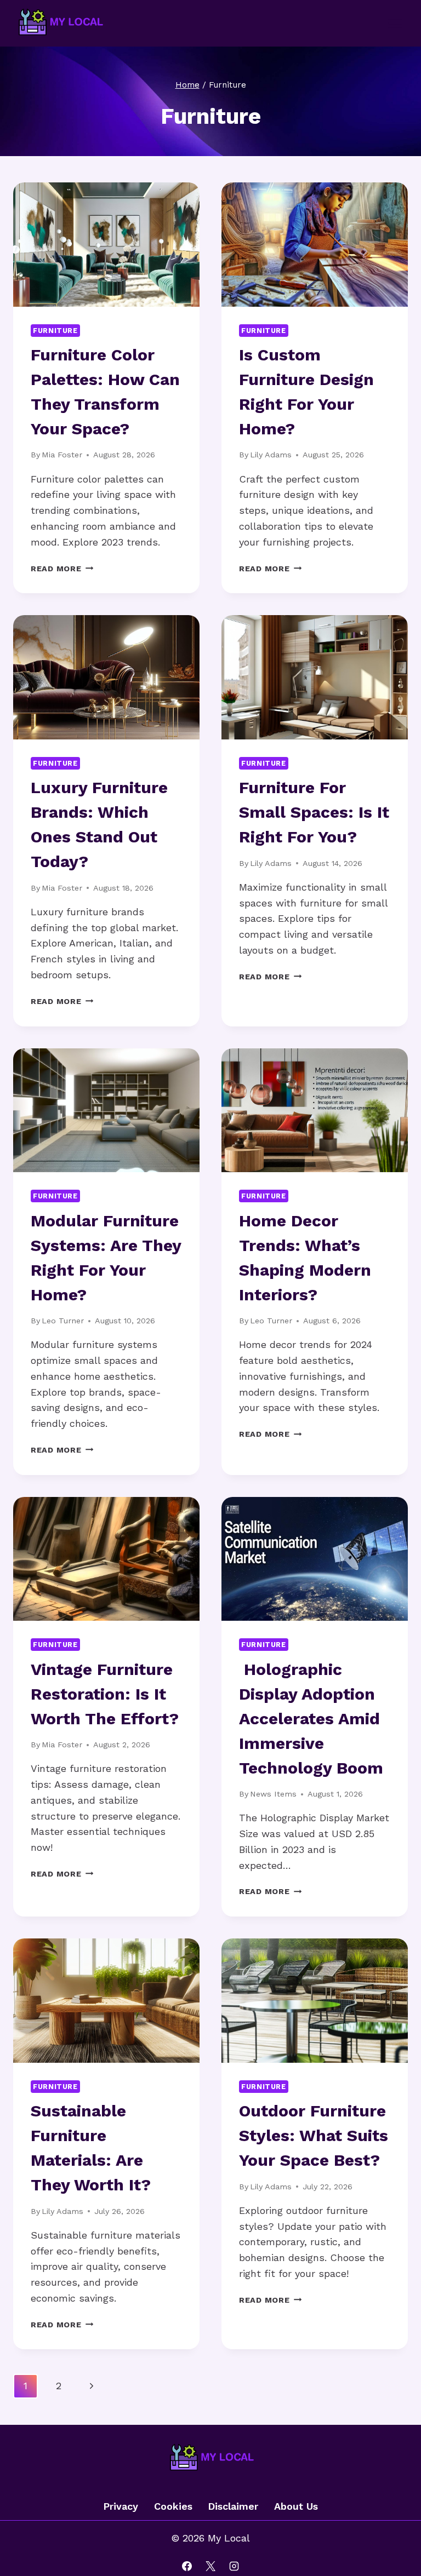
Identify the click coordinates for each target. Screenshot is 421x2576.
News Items (273, 1794)
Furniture (55, 331)
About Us (296, 2506)
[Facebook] (187, 2566)
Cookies (173, 2506)
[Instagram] (234, 2566)
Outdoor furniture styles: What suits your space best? (314, 2135)
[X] (210, 2566)
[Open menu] (395, 23)
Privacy (121, 2506)
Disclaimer (233, 2506)
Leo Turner (63, 1321)
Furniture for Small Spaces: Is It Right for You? (314, 812)
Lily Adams (271, 455)
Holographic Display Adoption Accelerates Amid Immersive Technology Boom (311, 1719)
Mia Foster (62, 455)
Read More (62, 569)
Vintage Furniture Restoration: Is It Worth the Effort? (105, 1694)
